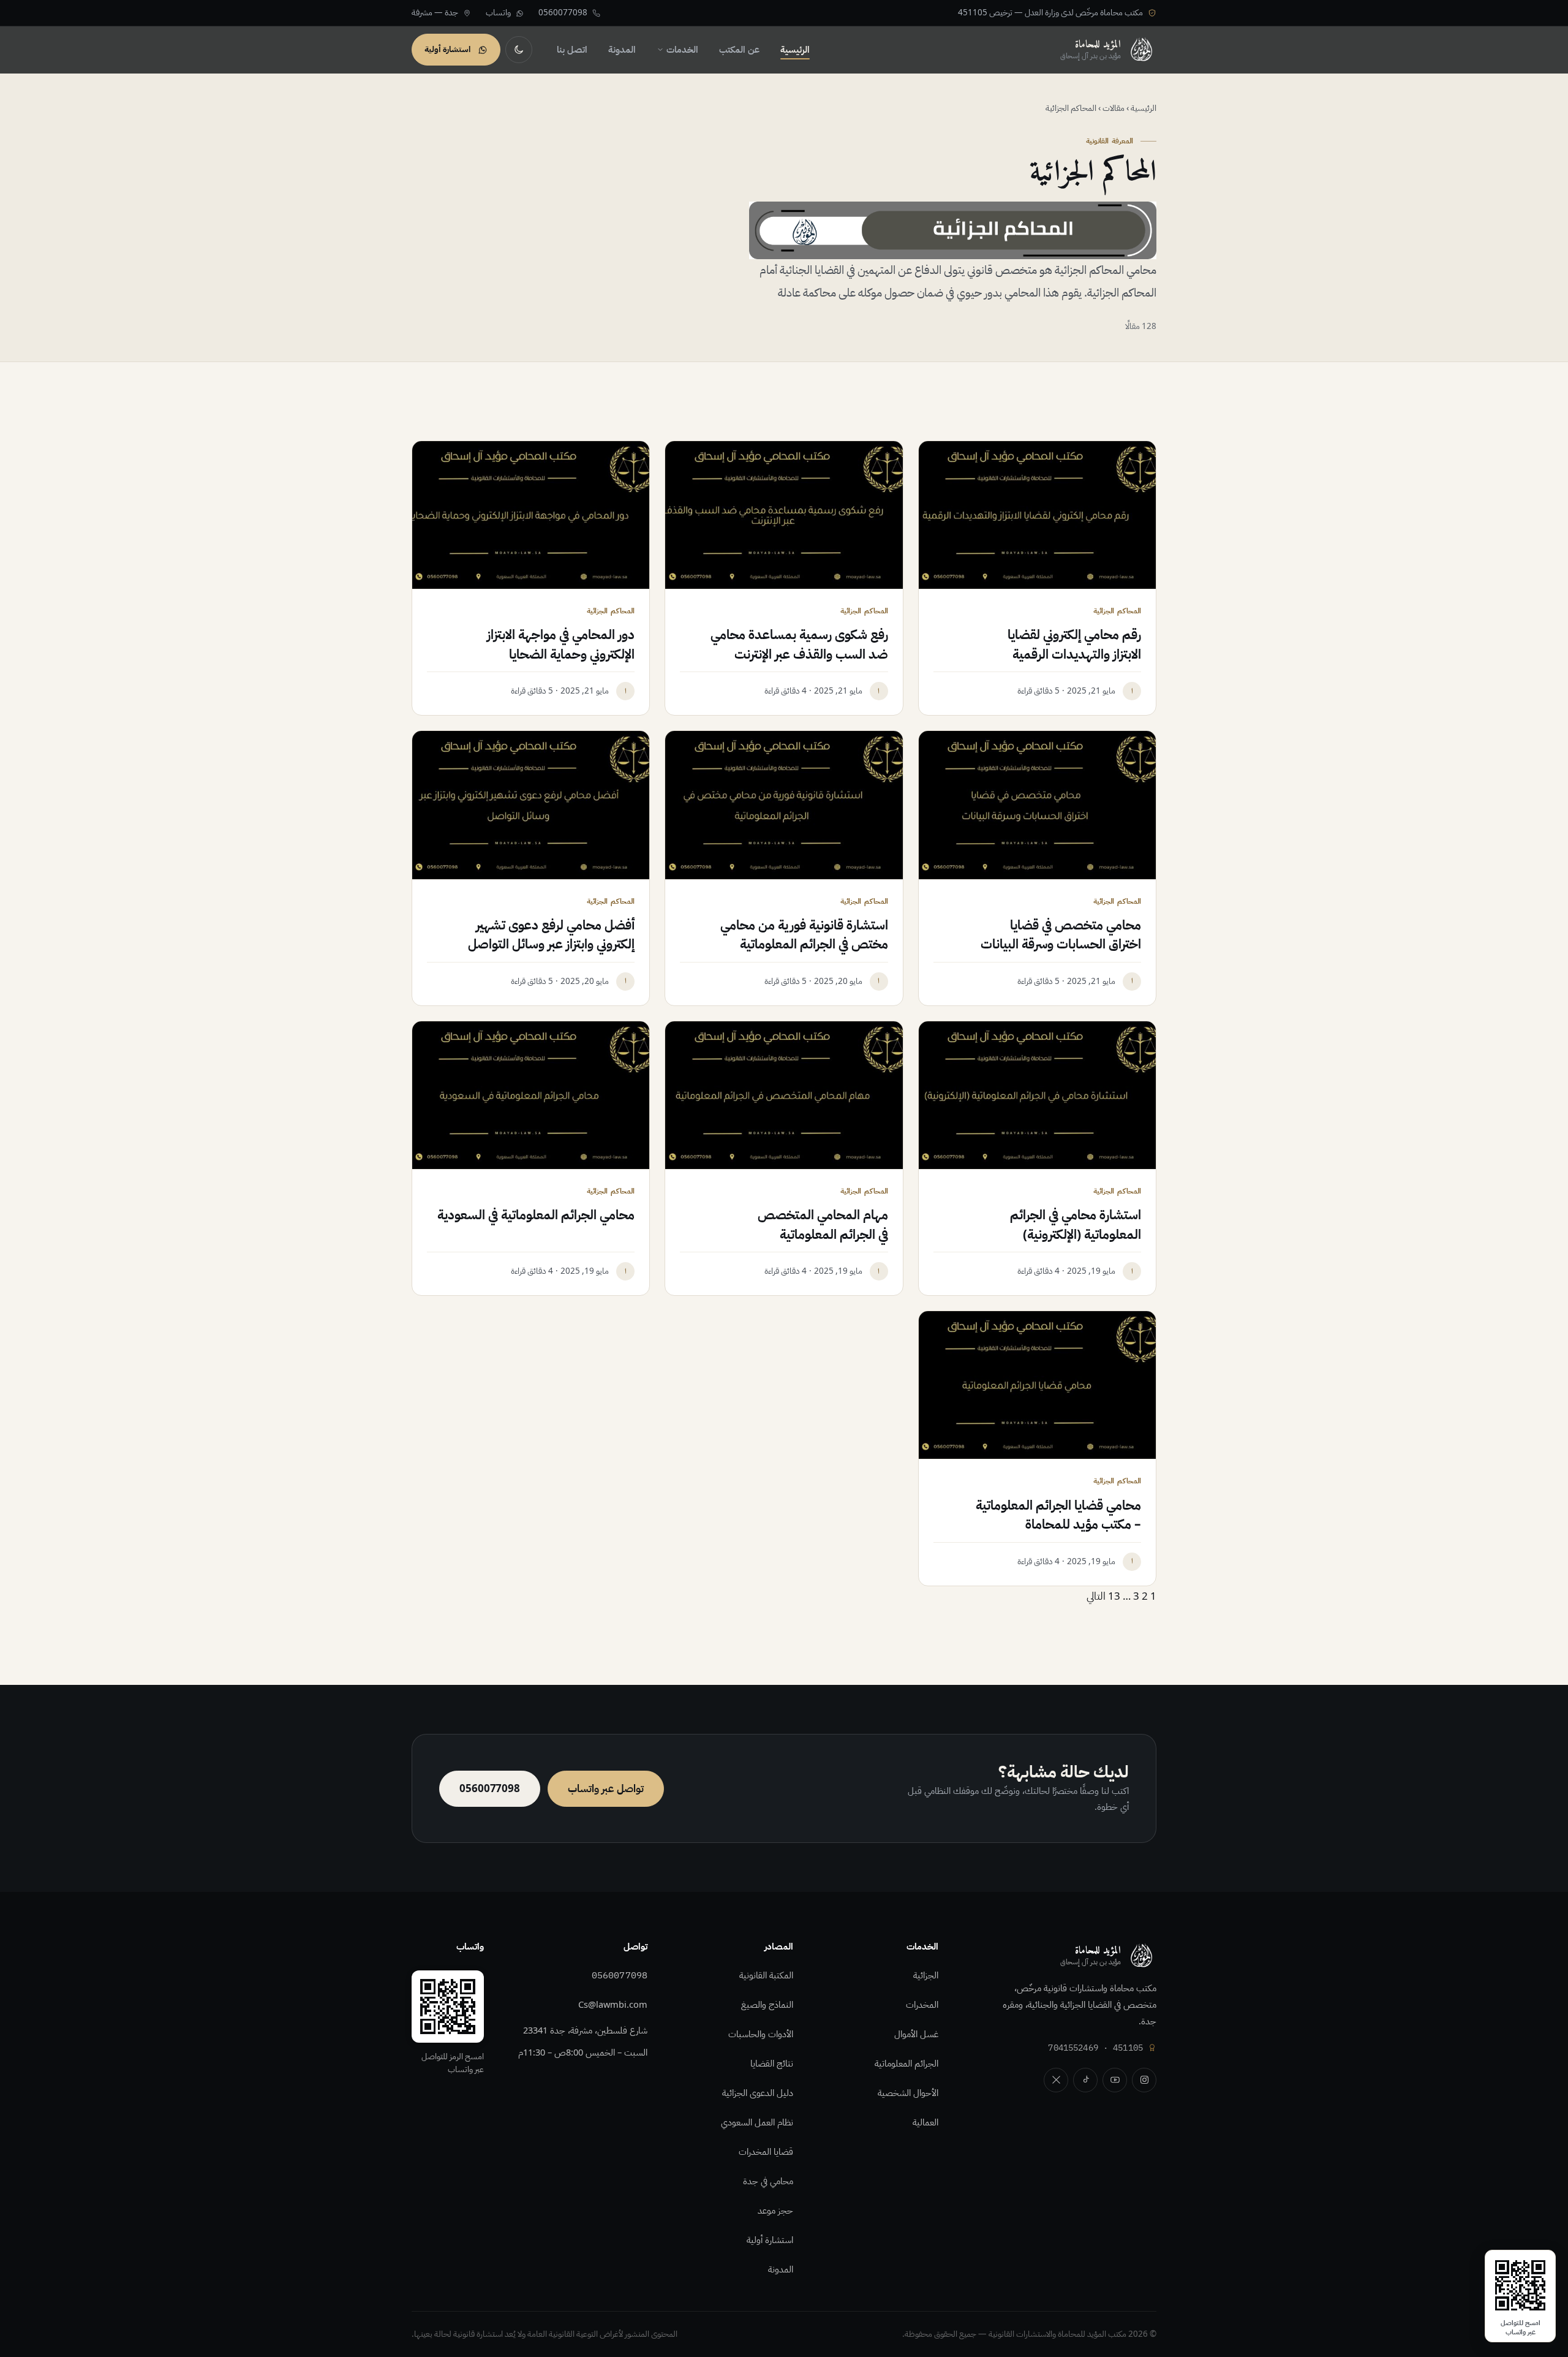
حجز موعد (775, 2211)
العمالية (925, 2122)
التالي (1096, 1596)
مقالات (1114, 108)
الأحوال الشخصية (908, 2093)
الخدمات (682, 50)
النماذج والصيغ (767, 2005)
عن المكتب (739, 50)
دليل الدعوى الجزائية (758, 2093)
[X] (1056, 2080)
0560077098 (620, 1975)
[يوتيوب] (1115, 2080)
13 (1114, 1596)
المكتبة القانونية (766, 1975)
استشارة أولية (770, 2240)
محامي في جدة (768, 2181)
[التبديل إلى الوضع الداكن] (519, 50)
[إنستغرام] (1144, 2080)
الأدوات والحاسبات (761, 2034)
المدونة (622, 50)
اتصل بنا (572, 50)
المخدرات (922, 2005)
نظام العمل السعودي (757, 2122)
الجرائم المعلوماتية (907, 2064)
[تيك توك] (1085, 2080)
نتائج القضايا (772, 2064)
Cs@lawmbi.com (613, 2005)
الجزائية (926, 1975)
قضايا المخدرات (766, 2152)
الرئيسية (795, 50)
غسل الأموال (916, 2034)
